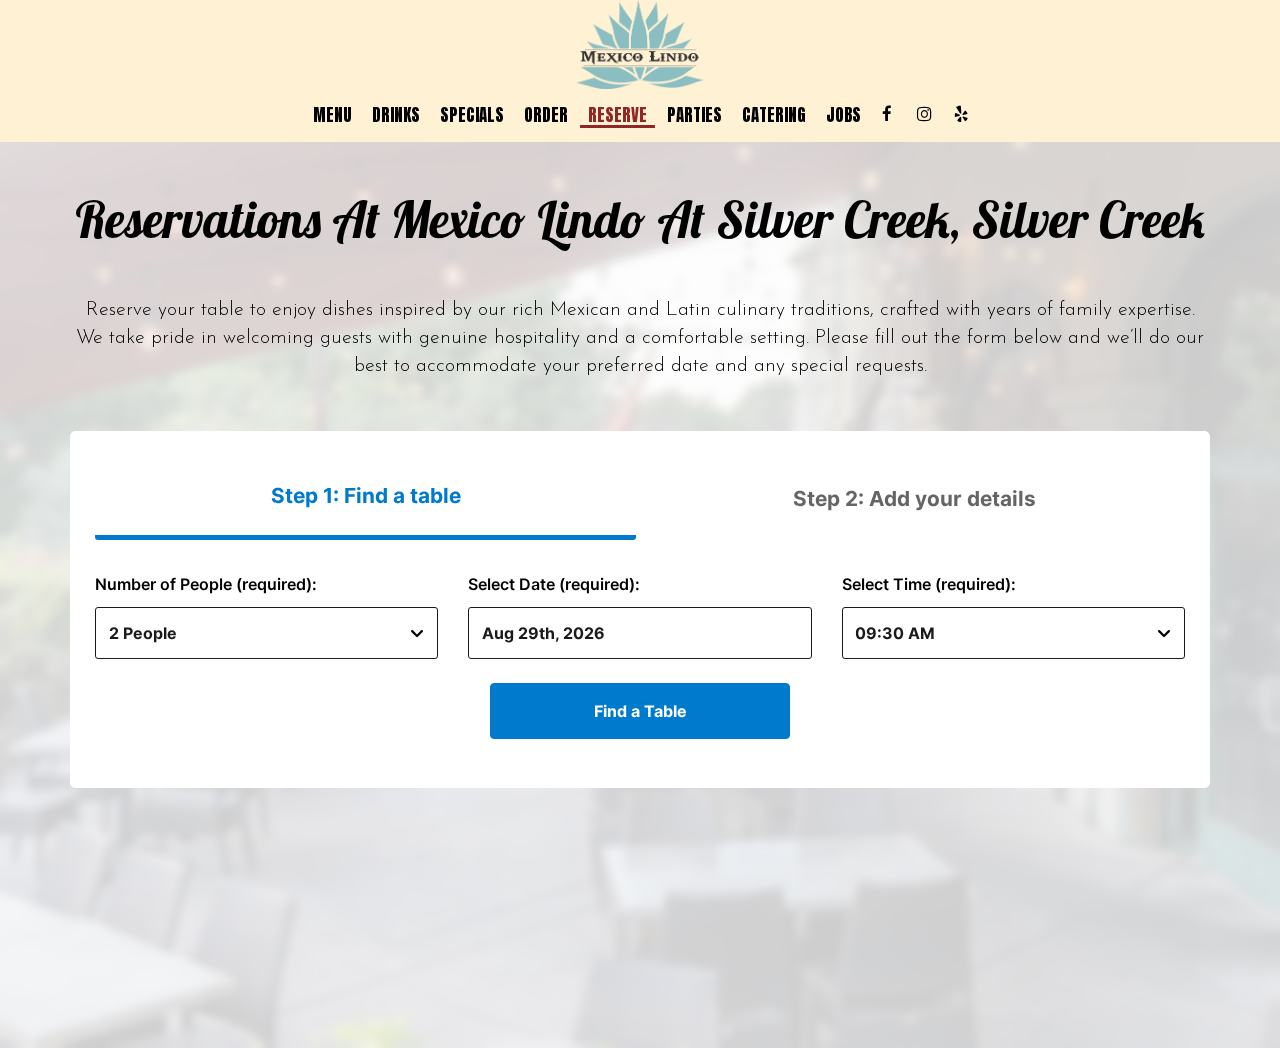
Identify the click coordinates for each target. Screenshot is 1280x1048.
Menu (332, 115)
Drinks (396, 115)
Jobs (843, 115)
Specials (472, 115)
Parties (694, 115)
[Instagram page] (924, 114)
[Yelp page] (961, 114)
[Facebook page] (887, 114)
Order (546, 115)
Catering (774, 115)
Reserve (617, 115)
